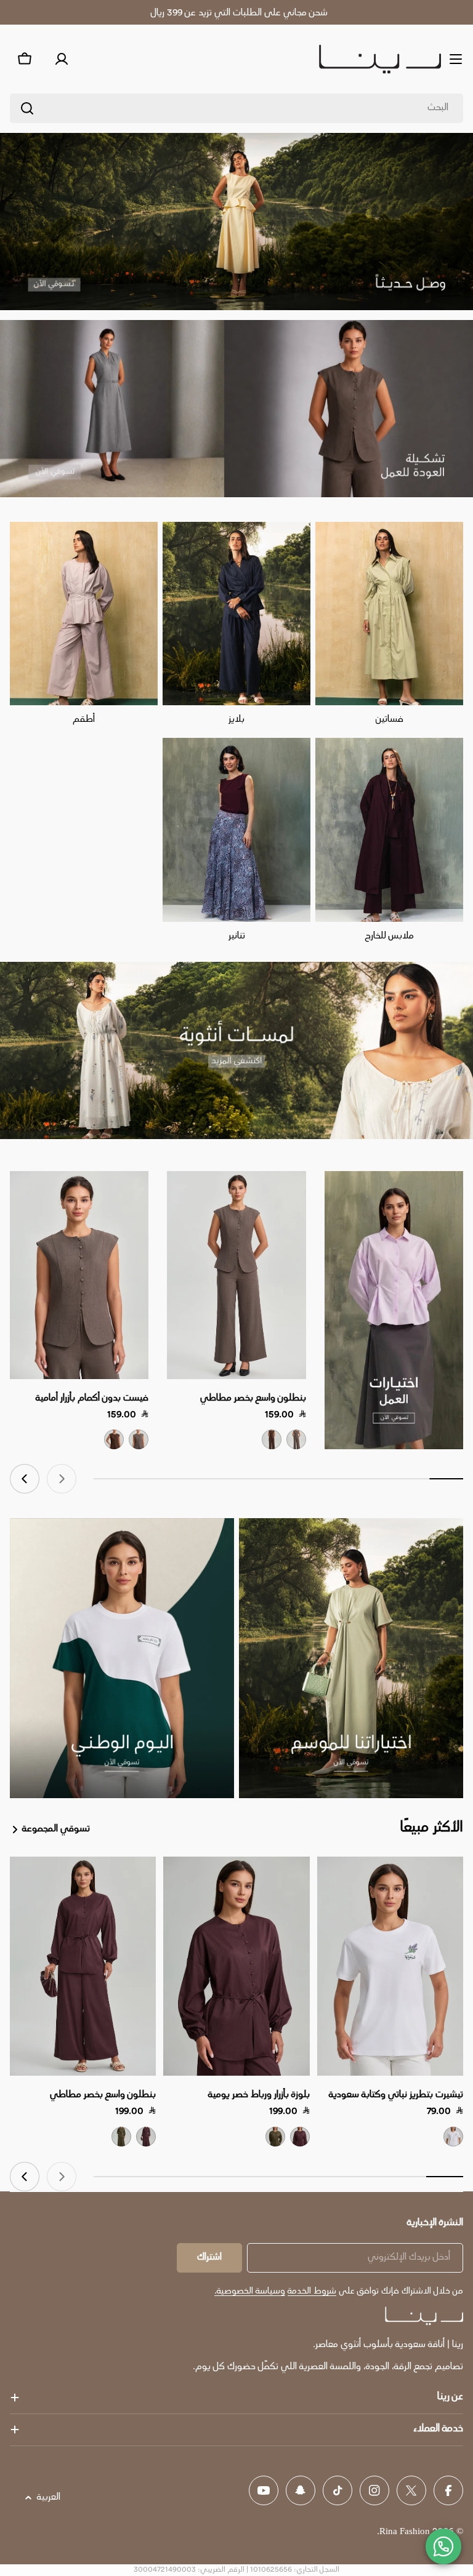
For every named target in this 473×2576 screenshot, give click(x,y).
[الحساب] (62, 59)
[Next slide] (25, 1479)
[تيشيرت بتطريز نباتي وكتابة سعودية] (390, 1966)
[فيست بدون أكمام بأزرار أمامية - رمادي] (139, 1439)
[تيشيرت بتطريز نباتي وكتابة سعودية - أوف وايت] (453, 2137)
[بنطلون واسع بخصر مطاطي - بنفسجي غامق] (146, 2137)
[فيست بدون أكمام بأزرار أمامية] (79, 1275)
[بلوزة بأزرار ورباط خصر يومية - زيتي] (275, 2137)
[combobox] (236, 108)
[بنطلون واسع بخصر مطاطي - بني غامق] (272, 1439)
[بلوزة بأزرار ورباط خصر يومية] (236, 1966)
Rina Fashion (405, 2532)
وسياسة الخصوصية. (250, 2291)
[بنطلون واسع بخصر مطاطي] (236, 1275)
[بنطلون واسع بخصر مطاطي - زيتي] (121, 2137)
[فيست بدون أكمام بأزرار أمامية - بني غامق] (114, 1439)
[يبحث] (27, 108)
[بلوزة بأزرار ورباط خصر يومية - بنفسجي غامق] (300, 2137)
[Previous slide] (62, 1479)
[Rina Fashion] (394, 1310)
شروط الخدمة (312, 2291)
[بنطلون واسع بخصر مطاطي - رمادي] (296, 1439)
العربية (49, 2498)
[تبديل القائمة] (456, 59)
